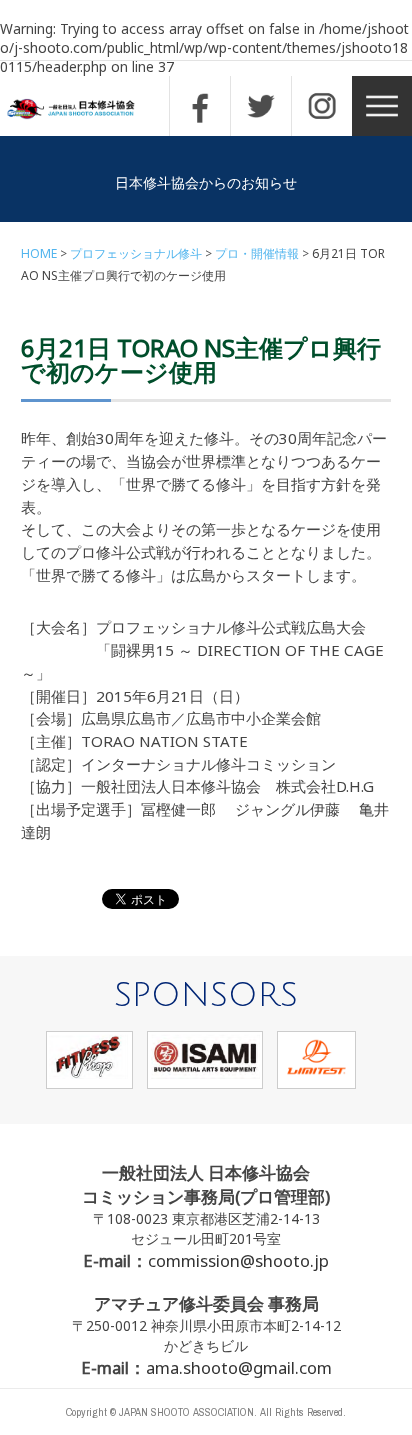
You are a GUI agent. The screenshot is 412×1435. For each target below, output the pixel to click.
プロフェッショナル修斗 (136, 253)
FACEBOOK (200, 106)
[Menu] (382, 106)
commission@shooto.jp (238, 1260)
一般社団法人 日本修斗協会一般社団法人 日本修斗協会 (85, 109)
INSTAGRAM (322, 106)
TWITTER (261, 106)
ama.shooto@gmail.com (239, 1367)
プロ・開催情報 (257, 253)
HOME (39, 253)
